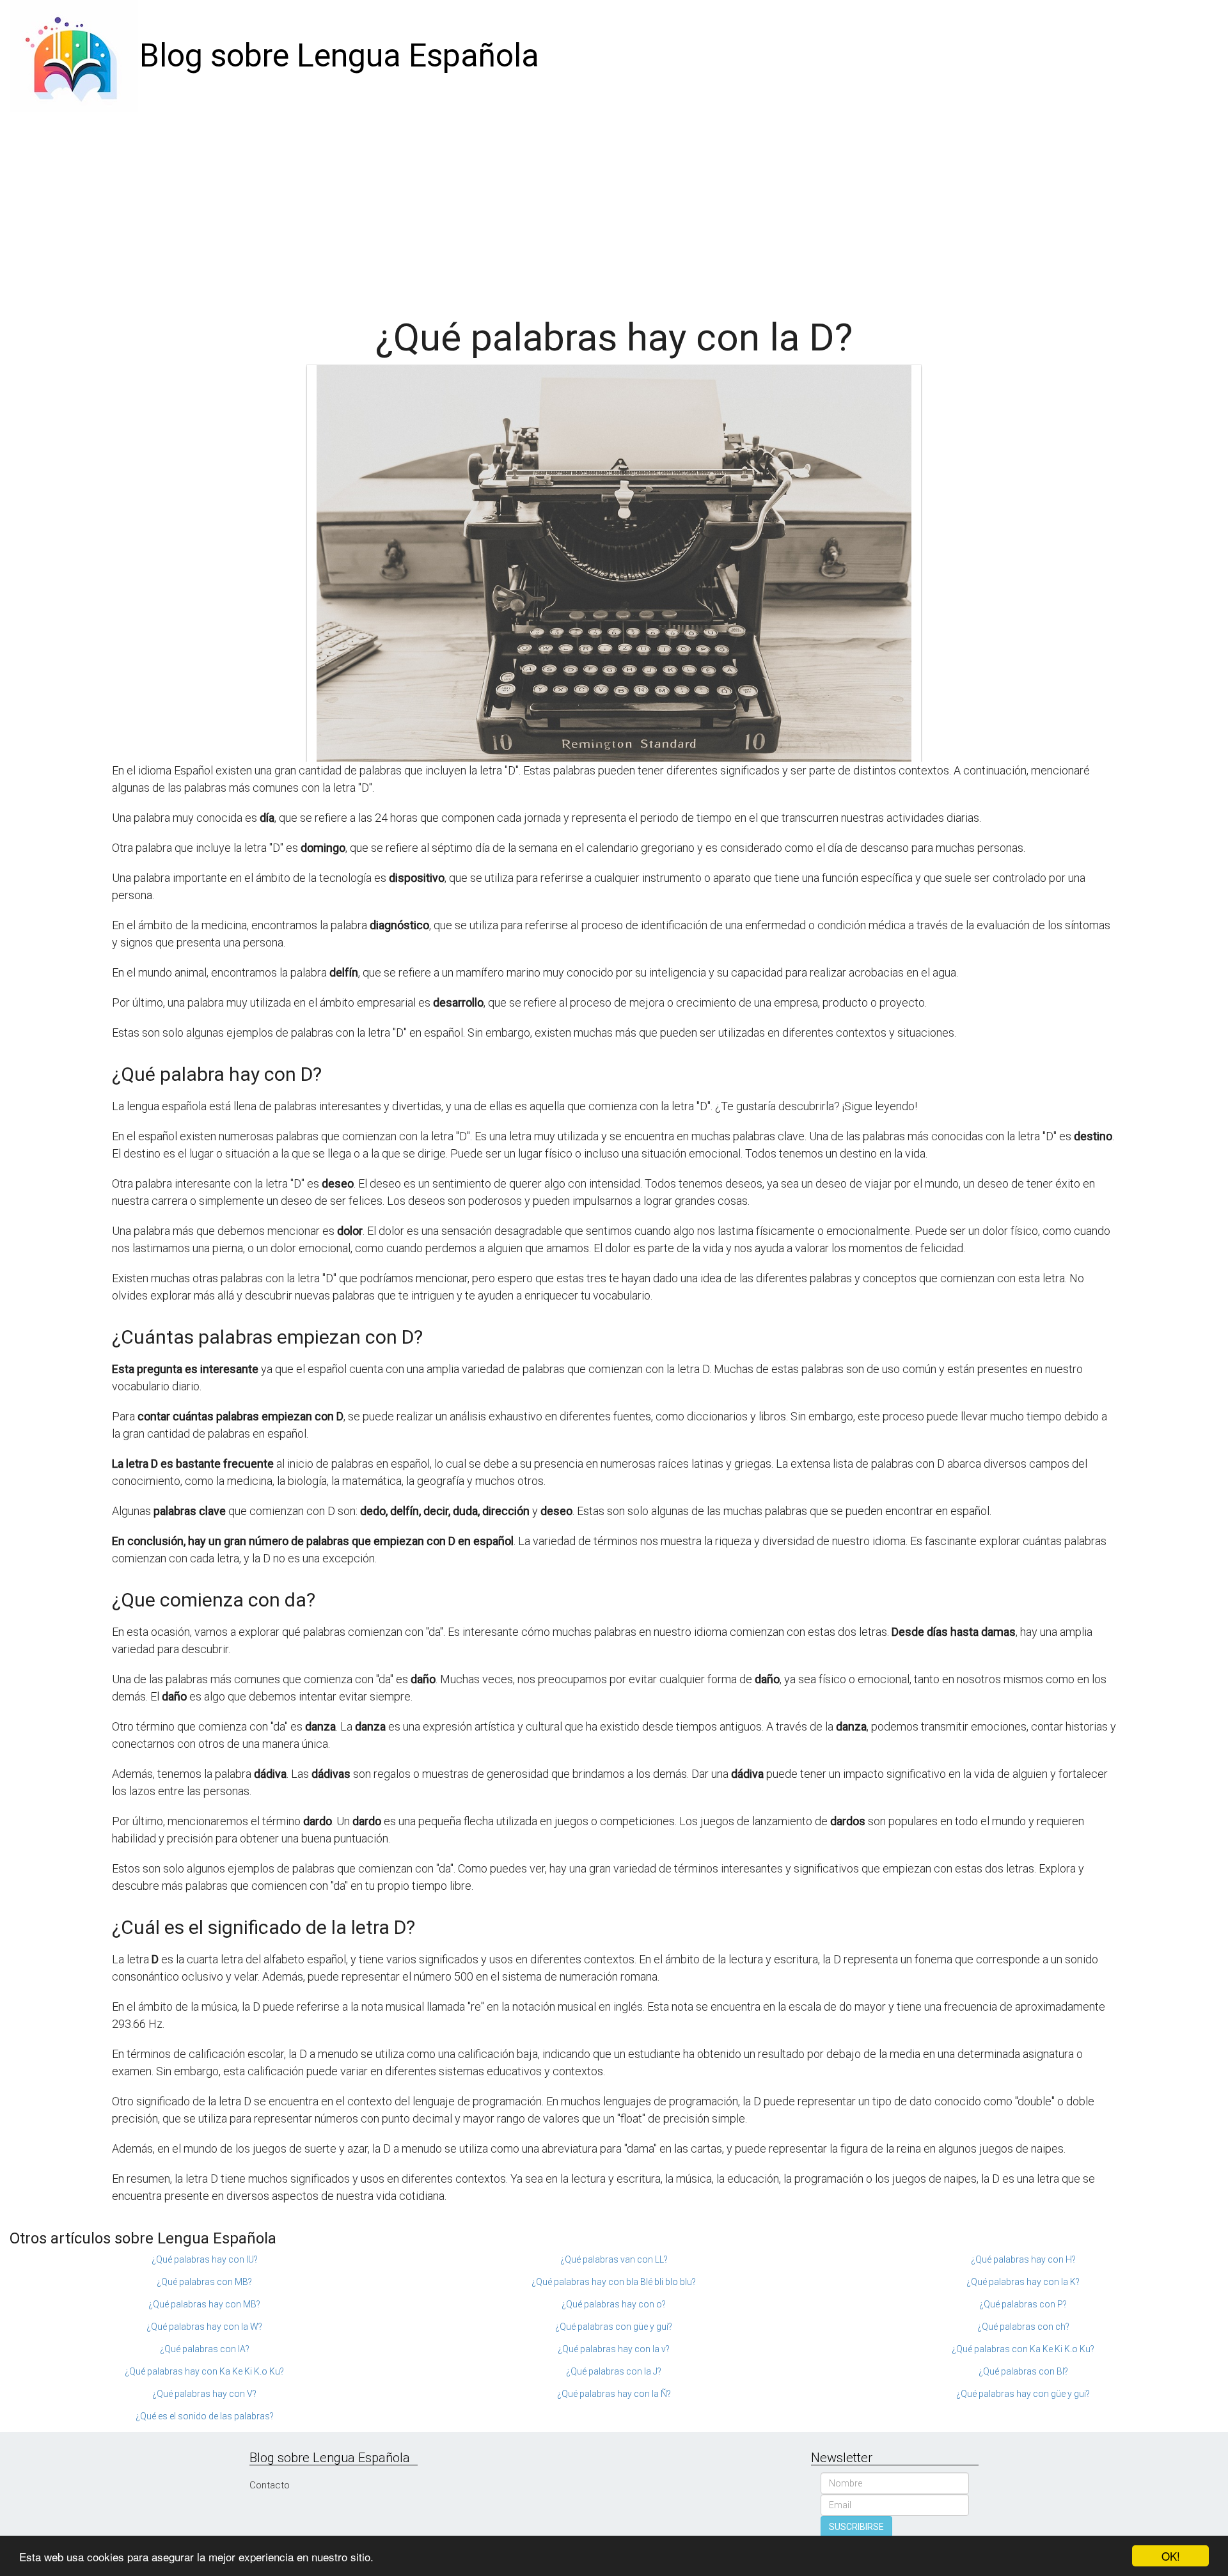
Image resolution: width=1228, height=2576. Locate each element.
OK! (1171, 2556)
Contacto (270, 2485)
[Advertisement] (614, 208)
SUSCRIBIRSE (856, 2527)
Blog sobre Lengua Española (339, 56)
